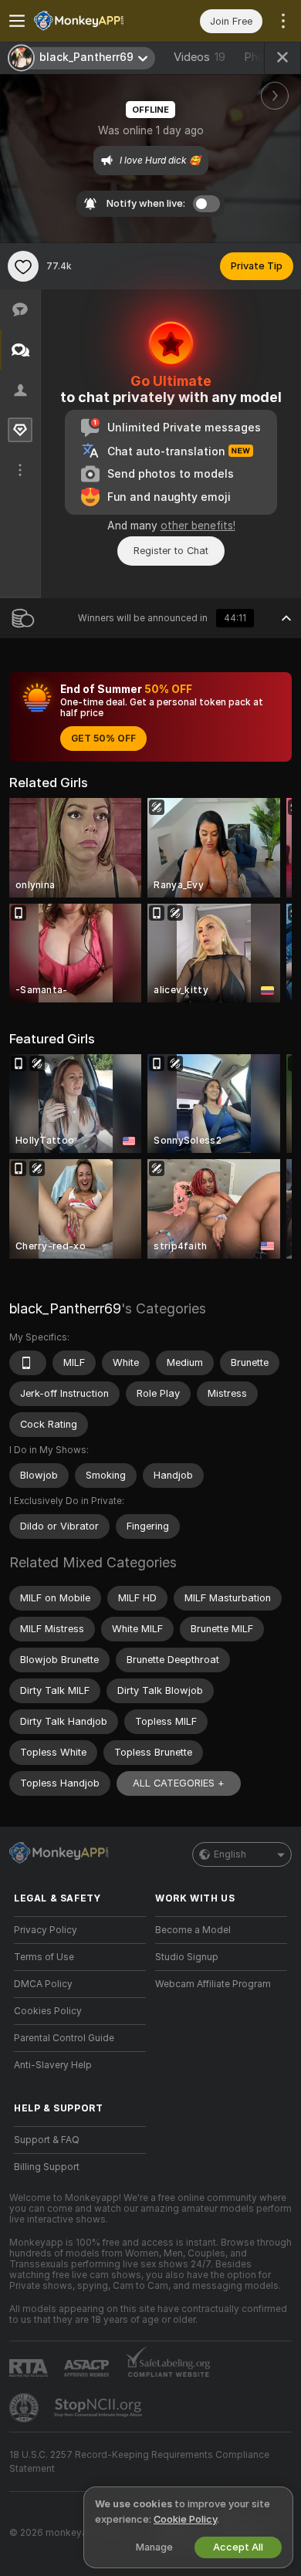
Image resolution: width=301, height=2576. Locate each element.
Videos (200, 57)
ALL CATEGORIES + (179, 1783)
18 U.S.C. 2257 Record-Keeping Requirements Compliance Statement (139, 2462)
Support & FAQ (47, 2140)
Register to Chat (171, 551)
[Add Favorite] (23, 266)
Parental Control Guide (64, 2038)
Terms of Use (44, 1957)
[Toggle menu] (17, 21)
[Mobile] (28, 1363)
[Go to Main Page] (92, 21)
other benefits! (198, 526)
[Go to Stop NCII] (100, 2408)
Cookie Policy (185, 2519)
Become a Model (193, 1930)
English (230, 1854)
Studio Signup (187, 1957)
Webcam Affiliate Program (213, 1984)
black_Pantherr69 (65, 1308)
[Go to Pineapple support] (25, 2408)
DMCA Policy (43, 1984)
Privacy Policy (46, 1930)
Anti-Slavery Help (53, 2065)
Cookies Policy (48, 2011)
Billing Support (47, 2167)
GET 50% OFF (103, 739)
